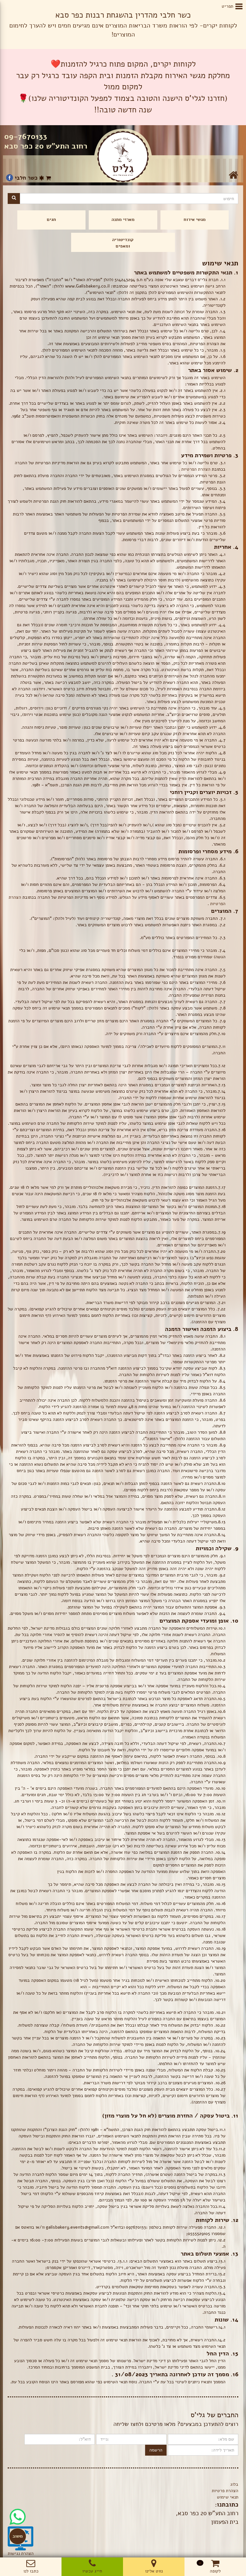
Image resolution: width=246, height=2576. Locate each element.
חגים (51, 219)
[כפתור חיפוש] (14, 198)
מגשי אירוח (195, 219)
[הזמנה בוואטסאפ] (18, 2512)
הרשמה (156, 2450)
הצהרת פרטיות (225, 2491)
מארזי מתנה (123, 219)
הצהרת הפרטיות (196, 469)
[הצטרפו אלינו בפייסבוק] (10, 178)
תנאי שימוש (228, 2497)
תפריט (232, 6)
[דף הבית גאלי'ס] (123, 157)
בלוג (234, 2484)
